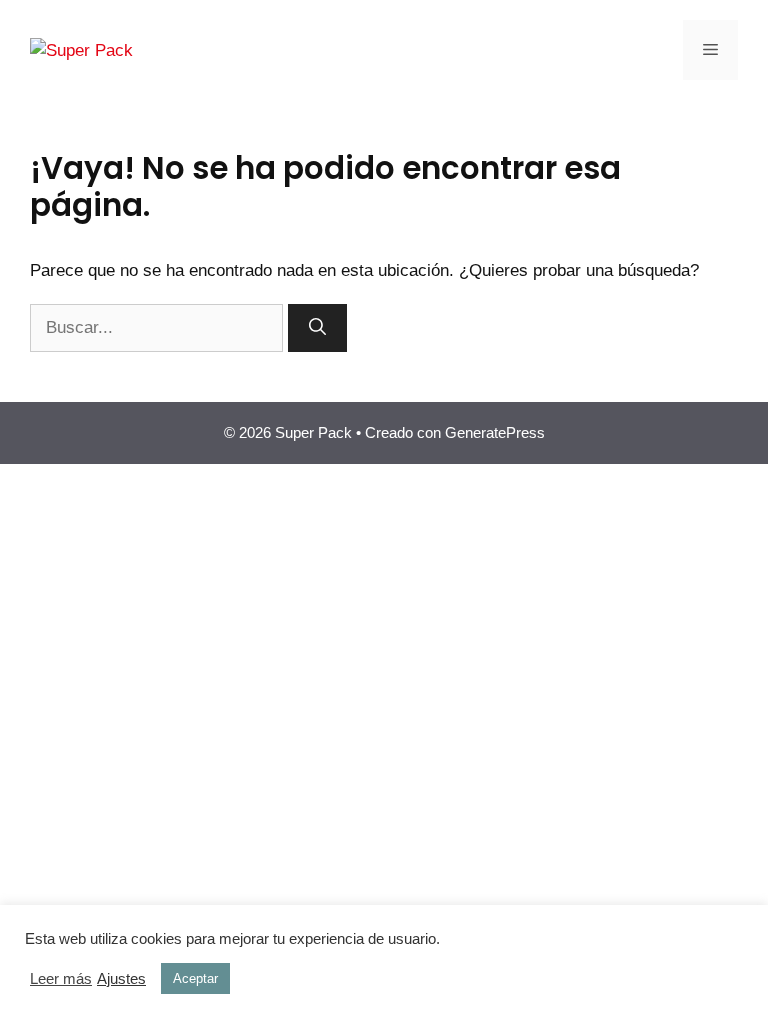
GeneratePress (495, 432)
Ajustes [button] (121, 979)
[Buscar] (317, 328)
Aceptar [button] (195, 978)
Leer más (61, 979)
